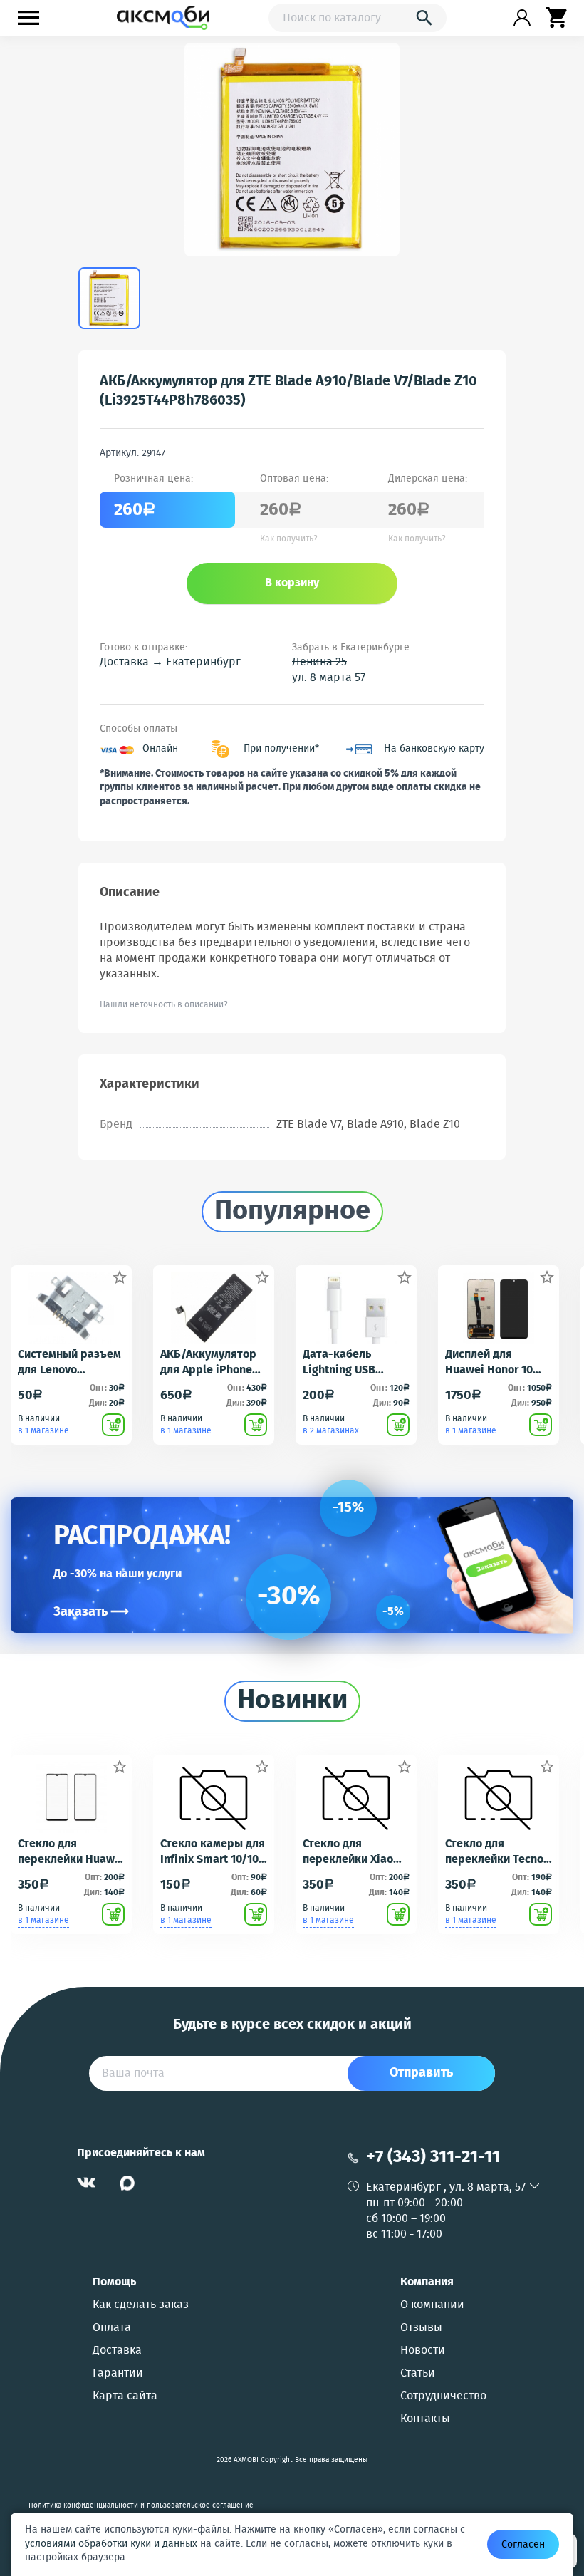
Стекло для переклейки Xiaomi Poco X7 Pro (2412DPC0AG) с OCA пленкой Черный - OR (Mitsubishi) (355, 1852)
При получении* (281, 749)
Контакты (425, 2419)
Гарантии (118, 2374)
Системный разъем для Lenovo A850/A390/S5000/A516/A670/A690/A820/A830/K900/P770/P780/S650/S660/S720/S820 (71, 1363)
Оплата (112, 2328)
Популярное (292, 1212)
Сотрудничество (443, 2396)
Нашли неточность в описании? (164, 1005)
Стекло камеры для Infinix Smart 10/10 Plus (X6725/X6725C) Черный (213, 1852)
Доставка (117, 2351)
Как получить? (289, 539)
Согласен (523, 2545)
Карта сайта (125, 2396)
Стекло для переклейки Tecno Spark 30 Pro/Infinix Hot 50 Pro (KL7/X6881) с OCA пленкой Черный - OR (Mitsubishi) (498, 1852)
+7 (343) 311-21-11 (433, 2157)
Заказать (91, 1612)
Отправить (421, 2073)
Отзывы (421, 2328)
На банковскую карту (434, 749)
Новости (423, 2351)
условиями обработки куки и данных (111, 2544)
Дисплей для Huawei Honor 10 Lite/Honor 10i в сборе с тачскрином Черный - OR (489, 1363)
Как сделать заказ (141, 2305)
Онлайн (160, 749)
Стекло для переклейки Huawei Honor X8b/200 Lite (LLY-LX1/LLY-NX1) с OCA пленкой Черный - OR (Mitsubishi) (71, 1852)
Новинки (292, 1701)
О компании (432, 2305)
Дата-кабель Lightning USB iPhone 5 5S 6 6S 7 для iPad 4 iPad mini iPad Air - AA (350, 1363)
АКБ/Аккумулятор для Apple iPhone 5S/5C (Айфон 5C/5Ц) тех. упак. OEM (208, 1363)
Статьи (418, 2374)
